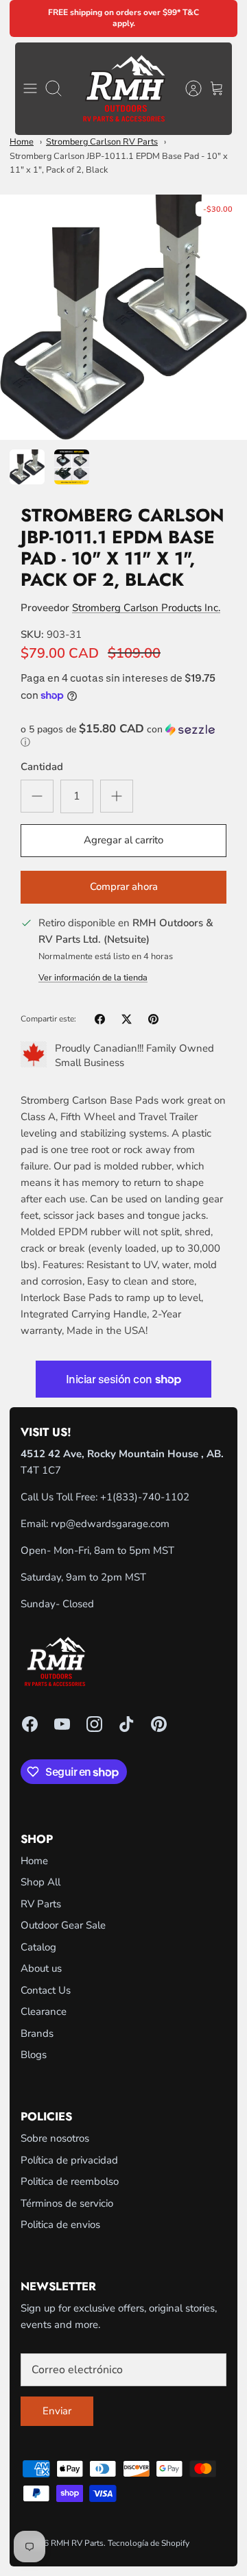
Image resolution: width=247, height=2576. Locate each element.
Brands (37, 2033)
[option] (123, 317)
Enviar (57, 2411)
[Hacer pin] (153, 1019)
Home (22, 142)
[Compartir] (100, 1019)
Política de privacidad (69, 2160)
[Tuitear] (127, 1019)
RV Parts (41, 1904)
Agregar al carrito (123, 840)
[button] (123, 736)
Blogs (34, 2055)
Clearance (44, 2011)
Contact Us (46, 1990)
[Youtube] (62, 1724)
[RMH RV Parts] (124, 89)
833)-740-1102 (153, 1497)
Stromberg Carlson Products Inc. (146, 608)
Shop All (40, 1882)
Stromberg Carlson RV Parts (102, 142)
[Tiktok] (127, 1724)
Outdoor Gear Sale (63, 1925)
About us (41, 1968)
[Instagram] (94, 1724)
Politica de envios (60, 2225)
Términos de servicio (67, 2203)
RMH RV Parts (77, 2543)
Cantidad (42, 767)
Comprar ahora (124, 887)
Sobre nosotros (55, 2138)
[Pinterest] (159, 1724)
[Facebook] (30, 1724)
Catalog (38, 1947)
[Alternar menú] (30, 88)
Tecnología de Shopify (149, 2543)
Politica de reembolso (70, 2181)
